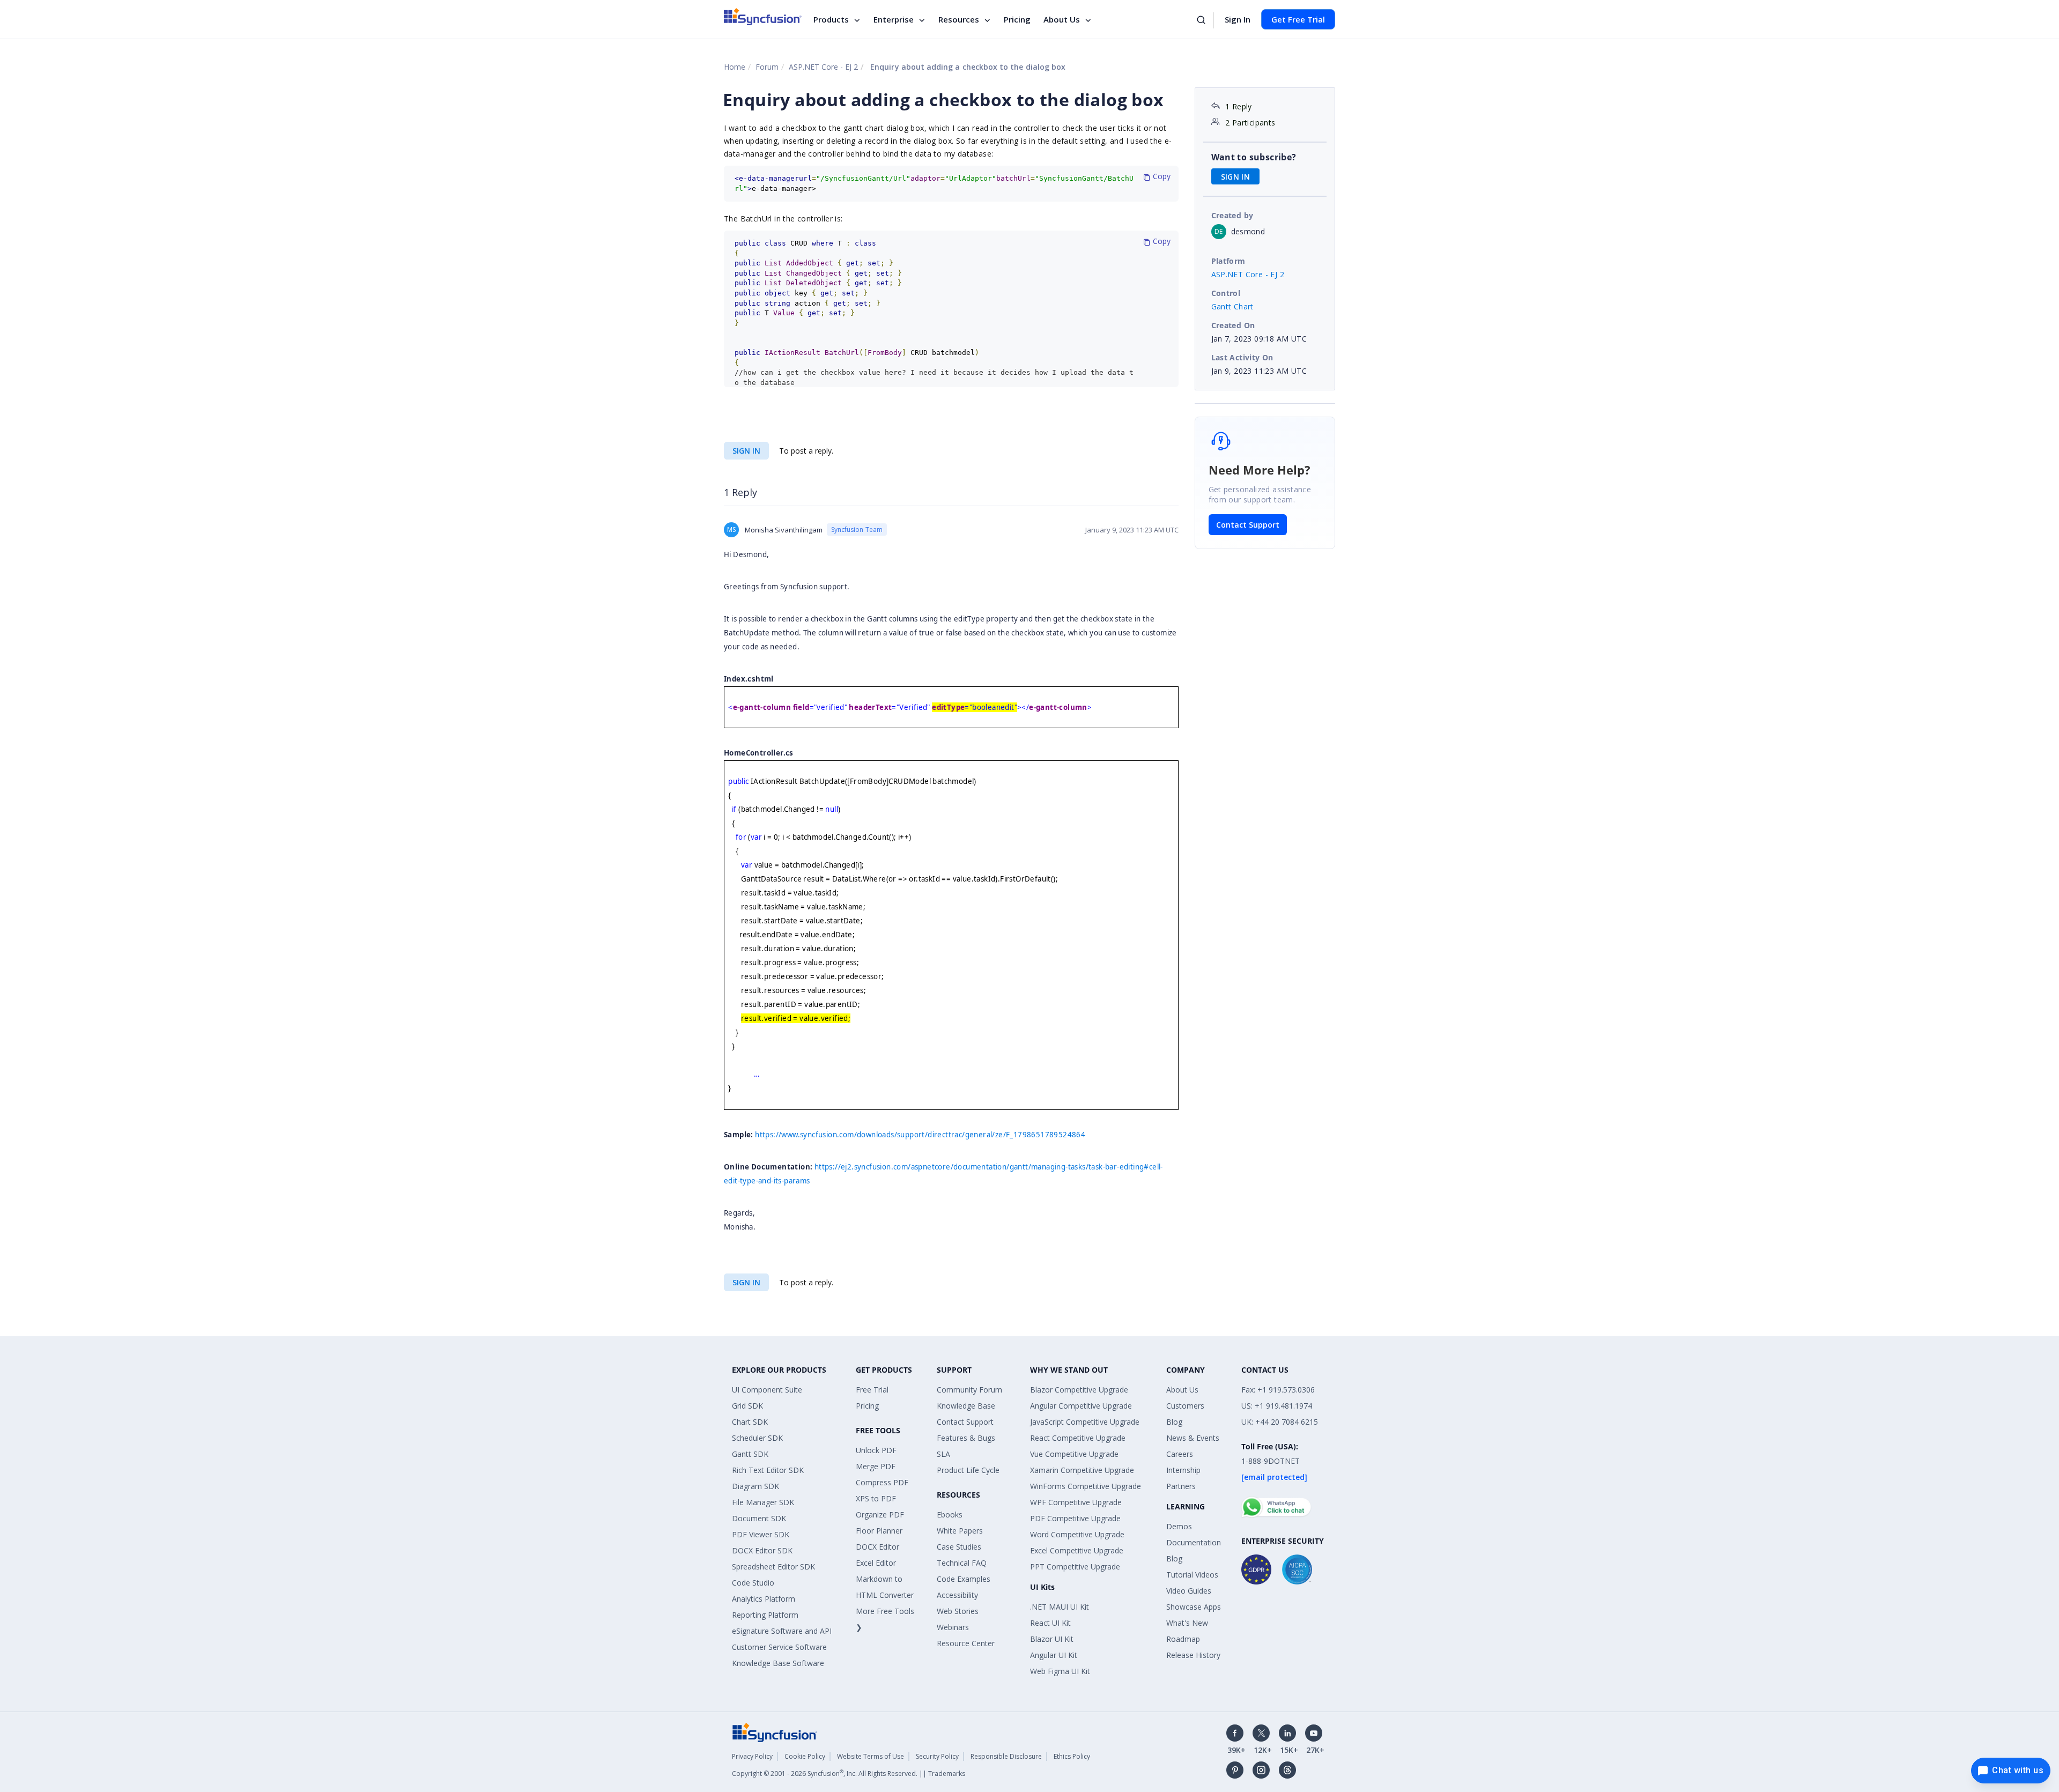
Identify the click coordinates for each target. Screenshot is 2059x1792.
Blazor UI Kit (1052, 1639)
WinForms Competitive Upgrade (1086, 1486)
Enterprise (894, 19)
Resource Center (966, 1643)
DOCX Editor (877, 1547)
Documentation (1194, 1542)
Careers (1180, 1454)
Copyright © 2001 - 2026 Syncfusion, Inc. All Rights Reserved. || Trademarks (849, 1774)
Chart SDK (750, 1422)
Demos (1179, 1526)
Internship (1183, 1470)
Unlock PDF (876, 1450)
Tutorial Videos (1192, 1575)
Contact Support (1248, 525)
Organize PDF (880, 1515)
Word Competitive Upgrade (1077, 1534)
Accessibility (957, 1595)
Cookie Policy (805, 1756)
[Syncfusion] (775, 1732)
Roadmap (1183, 1639)
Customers (1185, 1406)
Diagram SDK (756, 1486)
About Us (1062, 19)
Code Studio (753, 1583)
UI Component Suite (767, 1390)
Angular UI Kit (1054, 1655)
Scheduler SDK (757, 1438)
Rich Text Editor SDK (768, 1470)
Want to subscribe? (1254, 157)
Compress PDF (882, 1482)
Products (831, 19)
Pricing (1017, 19)
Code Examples (964, 1579)
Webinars (953, 1627)
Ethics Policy (1072, 1756)
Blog (1174, 1422)
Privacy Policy (752, 1756)
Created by (1232, 215)
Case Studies (959, 1547)
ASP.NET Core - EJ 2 (823, 67)
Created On (1233, 325)
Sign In (1238, 19)
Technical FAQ (962, 1563)
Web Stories (958, 1611)
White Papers (960, 1531)
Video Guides (1189, 1591)
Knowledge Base (966, 1406)
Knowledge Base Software (778, 1663)
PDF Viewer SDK (761, 1534)
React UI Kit (1050, 1623)
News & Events (1193, 1438)
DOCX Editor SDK (762, 1550)
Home (735, 67)
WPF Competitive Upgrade (1076, 1502)
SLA (943, 1454)
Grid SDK (747, 1406)
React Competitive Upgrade (1078, 1438)
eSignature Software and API (782, 1631)
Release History (1193, 1655)
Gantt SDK (750, 1454)
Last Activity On (1242, 357)
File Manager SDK (763, 1502)
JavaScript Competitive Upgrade (1085, 1422)
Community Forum (969, 1390)
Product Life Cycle (968, 1470)
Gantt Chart (1232, 306)
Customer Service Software (779, 1647)
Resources (959, 19)
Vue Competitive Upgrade (1074, 1454)
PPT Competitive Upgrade (1075, 1567)
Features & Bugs (966, 1438)
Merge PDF (876, 1466)
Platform (1228, 261)
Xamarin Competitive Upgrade (1082, 1470)
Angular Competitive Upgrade (1081, 1406)
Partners (1181, 1486)
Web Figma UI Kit (1060, 1671)
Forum (767, 67)
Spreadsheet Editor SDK (773, 1567)
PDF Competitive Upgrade (1075, 1518)
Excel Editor (876, 1563)
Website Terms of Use (871, 1756)
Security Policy (937, 1756)
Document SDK (759, 1518)
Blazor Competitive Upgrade (1079, 1390)
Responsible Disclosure (1006, 1756)
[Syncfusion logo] (763, 17)
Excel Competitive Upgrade (1077, 1550)
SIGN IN (746, 451)
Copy (1161, 176)
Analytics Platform (764, 1599)
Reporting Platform (765, 1615)
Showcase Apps (1194, 1607)
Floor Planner (879, 1531)
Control (1226, 293)
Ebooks (950, 1515)
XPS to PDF (876, 1498)
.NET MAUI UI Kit (1060, 1607)
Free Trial (872, 1390)
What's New (1187, 1623)
